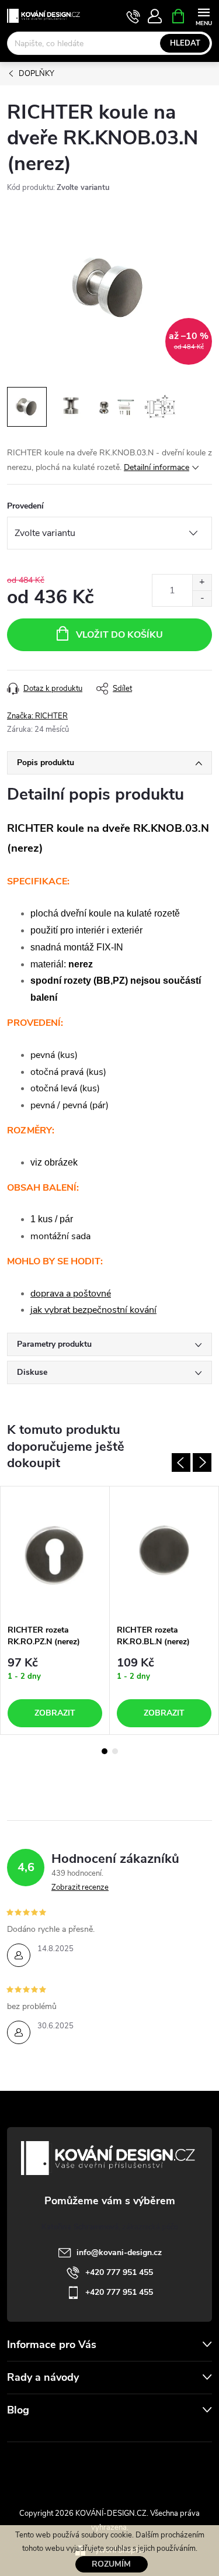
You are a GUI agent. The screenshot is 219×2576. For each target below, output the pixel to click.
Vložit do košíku (119, 635)
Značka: (37, 716)
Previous (181, 1462)
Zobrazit (55, 1713)
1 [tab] (105, 1751)
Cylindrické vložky (143, 2468)
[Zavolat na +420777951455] (133, 16)
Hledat (185, 43)
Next (202, 1462)
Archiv (21, 2434)
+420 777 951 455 (119, 2272)
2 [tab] (115, 1751)
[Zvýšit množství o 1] (202, 582)
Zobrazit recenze (80, 1887)
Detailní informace (157, 467)
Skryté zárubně (72, 2468)
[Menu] (204, 15)
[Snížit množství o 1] (202, 598)
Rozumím (111, 2564)
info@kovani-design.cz (119, 2252)
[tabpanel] (55, 1610)
